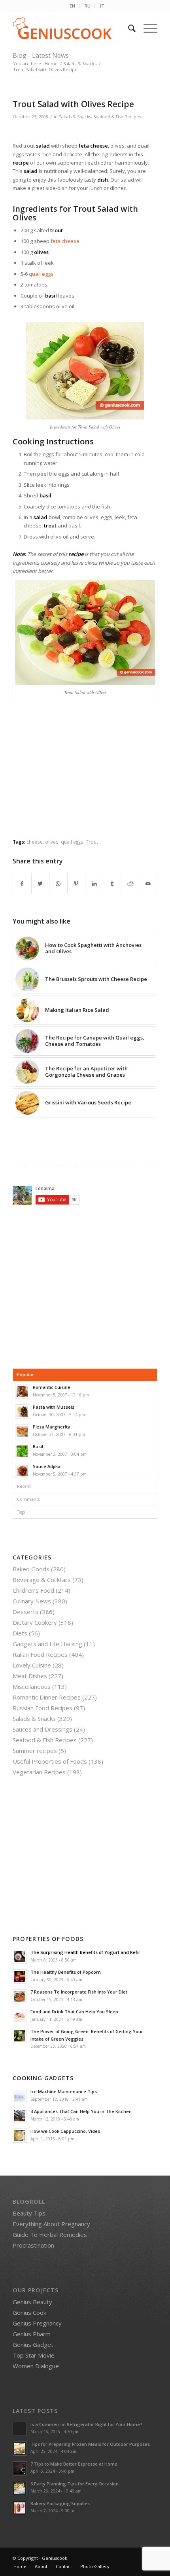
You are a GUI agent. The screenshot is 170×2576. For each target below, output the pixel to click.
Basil (38, 1446)
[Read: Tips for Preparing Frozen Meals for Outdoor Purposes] (20, 2449)
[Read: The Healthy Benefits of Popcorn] (20, 1977)
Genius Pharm (32, 2334)
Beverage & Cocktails (42, 1580)
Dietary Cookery (35, 1622)
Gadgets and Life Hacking (47, 1644)
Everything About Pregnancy (51, 2224)
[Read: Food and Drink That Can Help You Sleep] (20, 2016)
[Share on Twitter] (40, 884)
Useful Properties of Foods (50, 1761)
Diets (20, 1633)
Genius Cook (29, 2312)
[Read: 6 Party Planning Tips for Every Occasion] (20, 2488)
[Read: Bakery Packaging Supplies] (20, 2508)
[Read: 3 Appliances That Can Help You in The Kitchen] (20, 2116)
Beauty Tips (29, 2213)
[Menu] (146, 28)
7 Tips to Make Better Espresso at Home (74, 2464)
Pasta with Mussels (54, 1407)
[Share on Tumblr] (112, 884)
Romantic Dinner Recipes (47, 1697)
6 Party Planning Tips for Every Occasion (75, 2484)
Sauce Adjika (47, 1466)
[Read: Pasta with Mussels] (22, 1411)
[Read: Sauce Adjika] (22, 1471)
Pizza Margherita (52, 1427)
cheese (35, 842)
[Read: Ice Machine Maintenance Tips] (20, 2096)
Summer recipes (35, 1751)
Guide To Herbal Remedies (50, 2235)
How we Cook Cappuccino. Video (65, 2131)
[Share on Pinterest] (76, 884)
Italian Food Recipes (40, 1654)
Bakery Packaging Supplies (60, 2503)
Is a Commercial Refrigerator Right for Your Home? (86, 2424)
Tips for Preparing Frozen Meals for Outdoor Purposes (90, 2444)
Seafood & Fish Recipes (117, 117)
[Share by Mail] (148, 884)
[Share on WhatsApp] (58, 884)
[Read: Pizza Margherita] (22, 1431)
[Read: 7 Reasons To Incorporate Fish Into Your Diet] (20, 1996)
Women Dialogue (36, 2366)
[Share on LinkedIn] (94, 884)
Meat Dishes (30, 1676)
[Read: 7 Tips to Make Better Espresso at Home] (20, 2468)
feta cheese (65, 241)
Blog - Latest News (41, 55)
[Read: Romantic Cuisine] (22, 1392)
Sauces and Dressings (42, 1729)
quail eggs (41, 274)
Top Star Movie (34, 2355)
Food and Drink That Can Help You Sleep (74, 2012)
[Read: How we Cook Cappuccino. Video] (20, 2136)
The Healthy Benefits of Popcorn (66, 1972)
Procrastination (33, 2245)
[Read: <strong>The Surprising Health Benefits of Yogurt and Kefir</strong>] (20, 1957)
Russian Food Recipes (42, 1708)
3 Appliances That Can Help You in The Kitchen (81, 2111)
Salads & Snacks (75, 117)
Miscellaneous (32, 1686)
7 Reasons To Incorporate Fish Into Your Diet (79, 1992)
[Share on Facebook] (22, 884)
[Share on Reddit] (130, 884)
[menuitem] (73, 6)
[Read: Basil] (22, 1451)
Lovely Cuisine (32, 1665)
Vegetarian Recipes (39, 1772)
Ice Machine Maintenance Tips (64, 2091)
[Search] (128, 28)
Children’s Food (33, 1590)
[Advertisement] (85, 775)
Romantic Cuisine (52, 1387)
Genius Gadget (33, 2345)
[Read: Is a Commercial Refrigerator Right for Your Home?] (20, 2429)
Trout (92, 842)
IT (102, 6)
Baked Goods (31, 1569)
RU (88, 6)
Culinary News (32, 1601)
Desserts (25, 1612)
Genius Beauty (32, 2302)
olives (52, 842)
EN (72, 6)
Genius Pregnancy (37, 2323)
